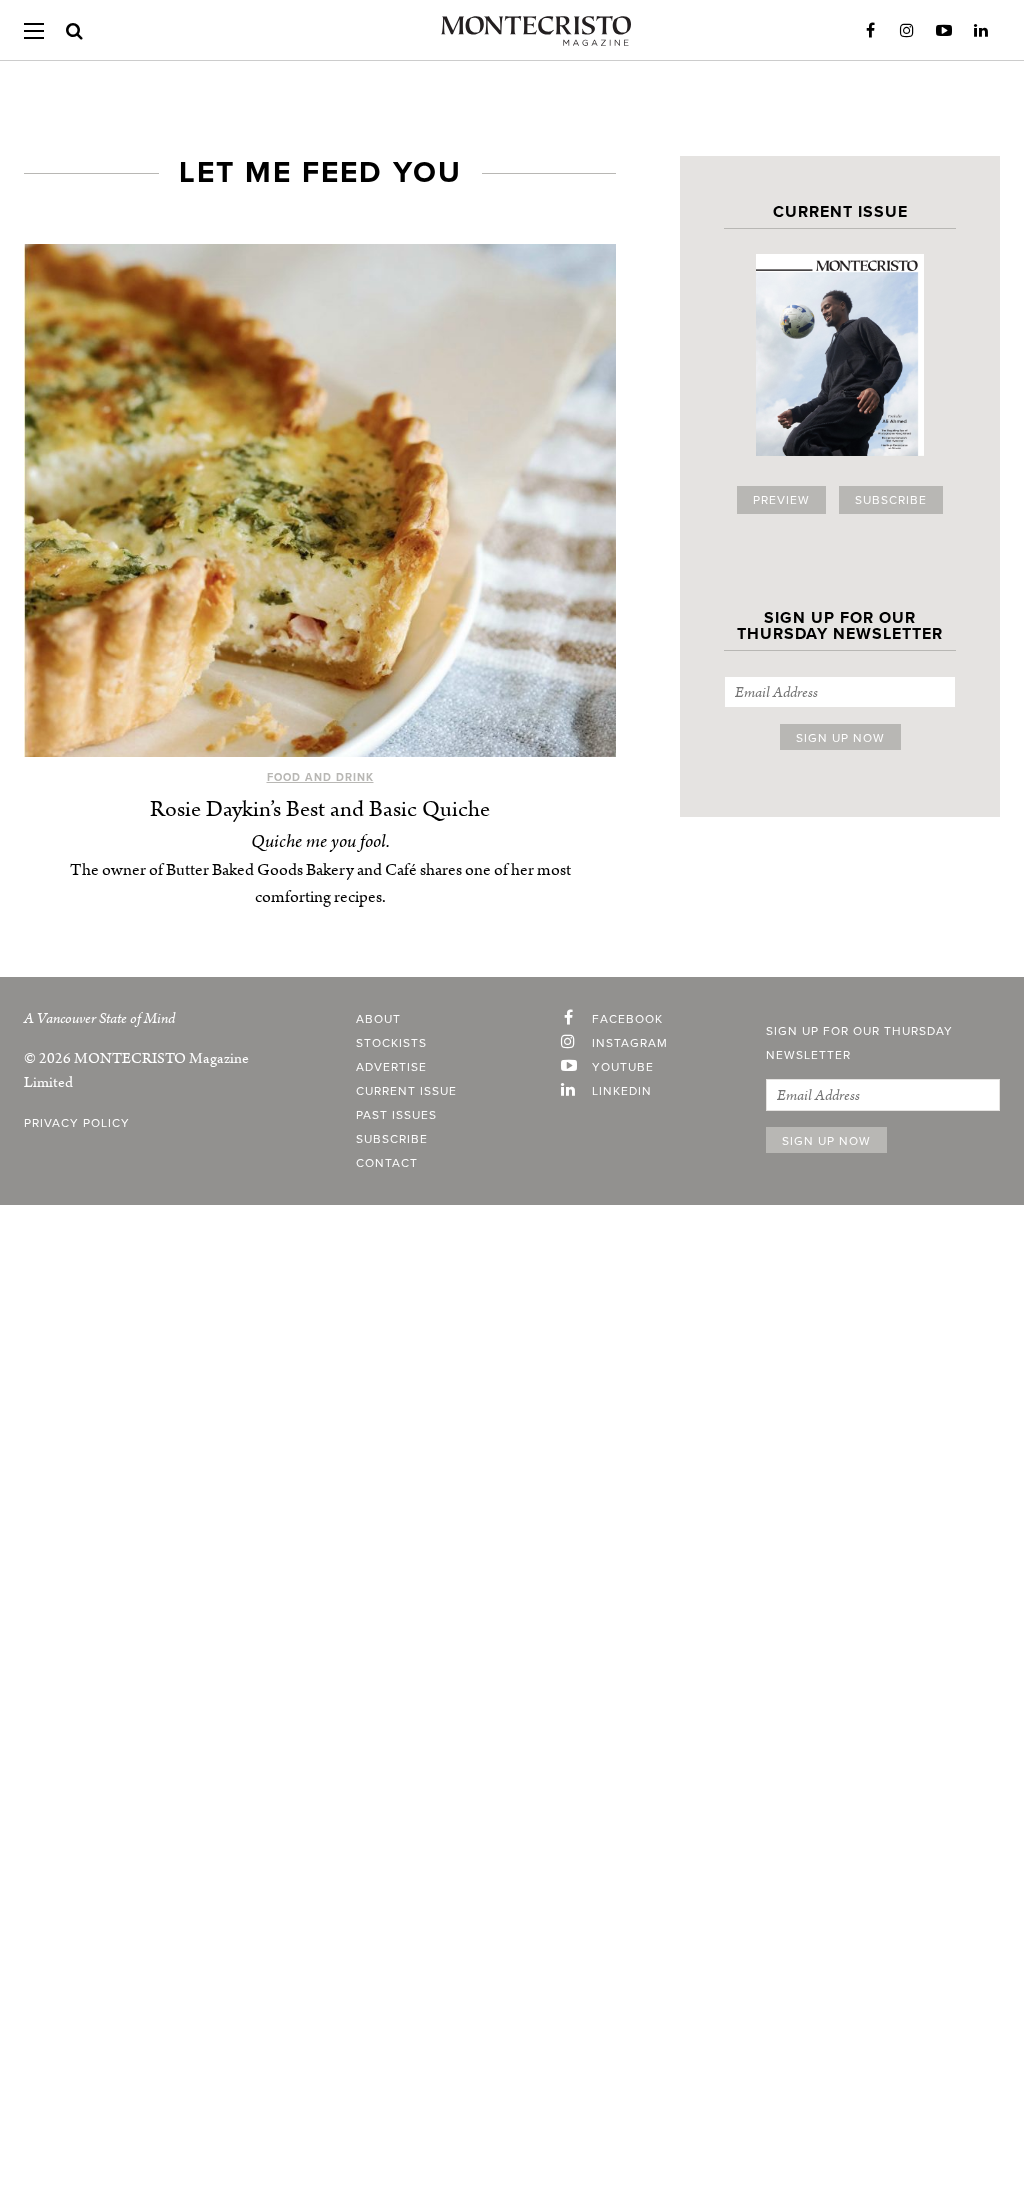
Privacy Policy (77, 1123)
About (378, 1019)
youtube (623, 1067)
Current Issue (406, 1091)
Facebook (870, 31)
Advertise (391, 1067)
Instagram (907, 31)
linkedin (622, 1091)
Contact (387, 1163)
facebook (627, 1019)
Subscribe (891, 500)
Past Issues (396, 1115)
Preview (781, 500)
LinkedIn (981, 31)
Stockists (391, 1043)
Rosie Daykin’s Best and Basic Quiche (320, 809)
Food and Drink (320, 777)
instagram (630, 1043)
